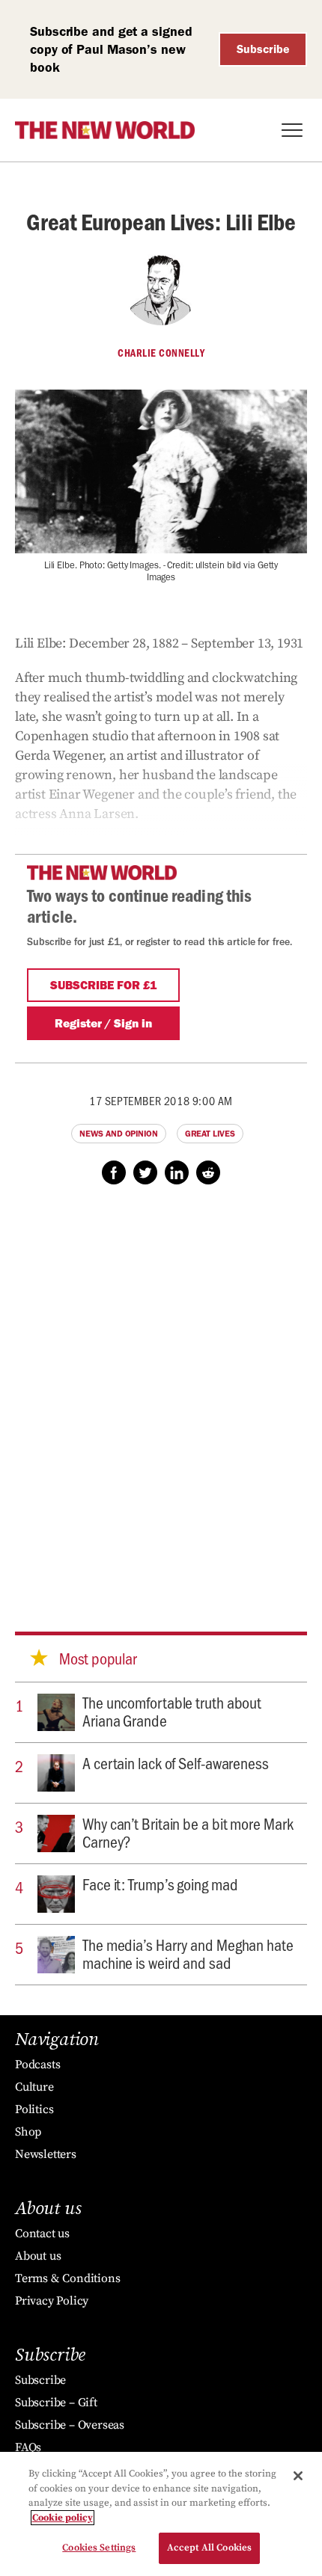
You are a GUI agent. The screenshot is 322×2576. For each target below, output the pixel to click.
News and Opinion (118, 1134)
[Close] (298, 2476)
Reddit (208, 1172)
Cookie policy (63, 2518)
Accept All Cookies (209, 2548)
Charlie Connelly (161, 353)
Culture (34, 2087)
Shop (28, 2132)
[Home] (105, 130)
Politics (34, 2109)
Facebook (114, 1172)
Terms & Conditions (67, 2278)
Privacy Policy (52, 2301)
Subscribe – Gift (56, 2403)
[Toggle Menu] (292, 130)
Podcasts (37, 2065)
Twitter (145, 1172)
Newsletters (46, 2154)
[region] (161, 2514)
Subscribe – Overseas (70, 2425)
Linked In (177, 1172)
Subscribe (263, 49)
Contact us (42, 2234)
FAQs (28, 2447)
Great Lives (210, 1134)
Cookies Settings (99, 2548)
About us (38, 2256)
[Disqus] (161, 1394)
